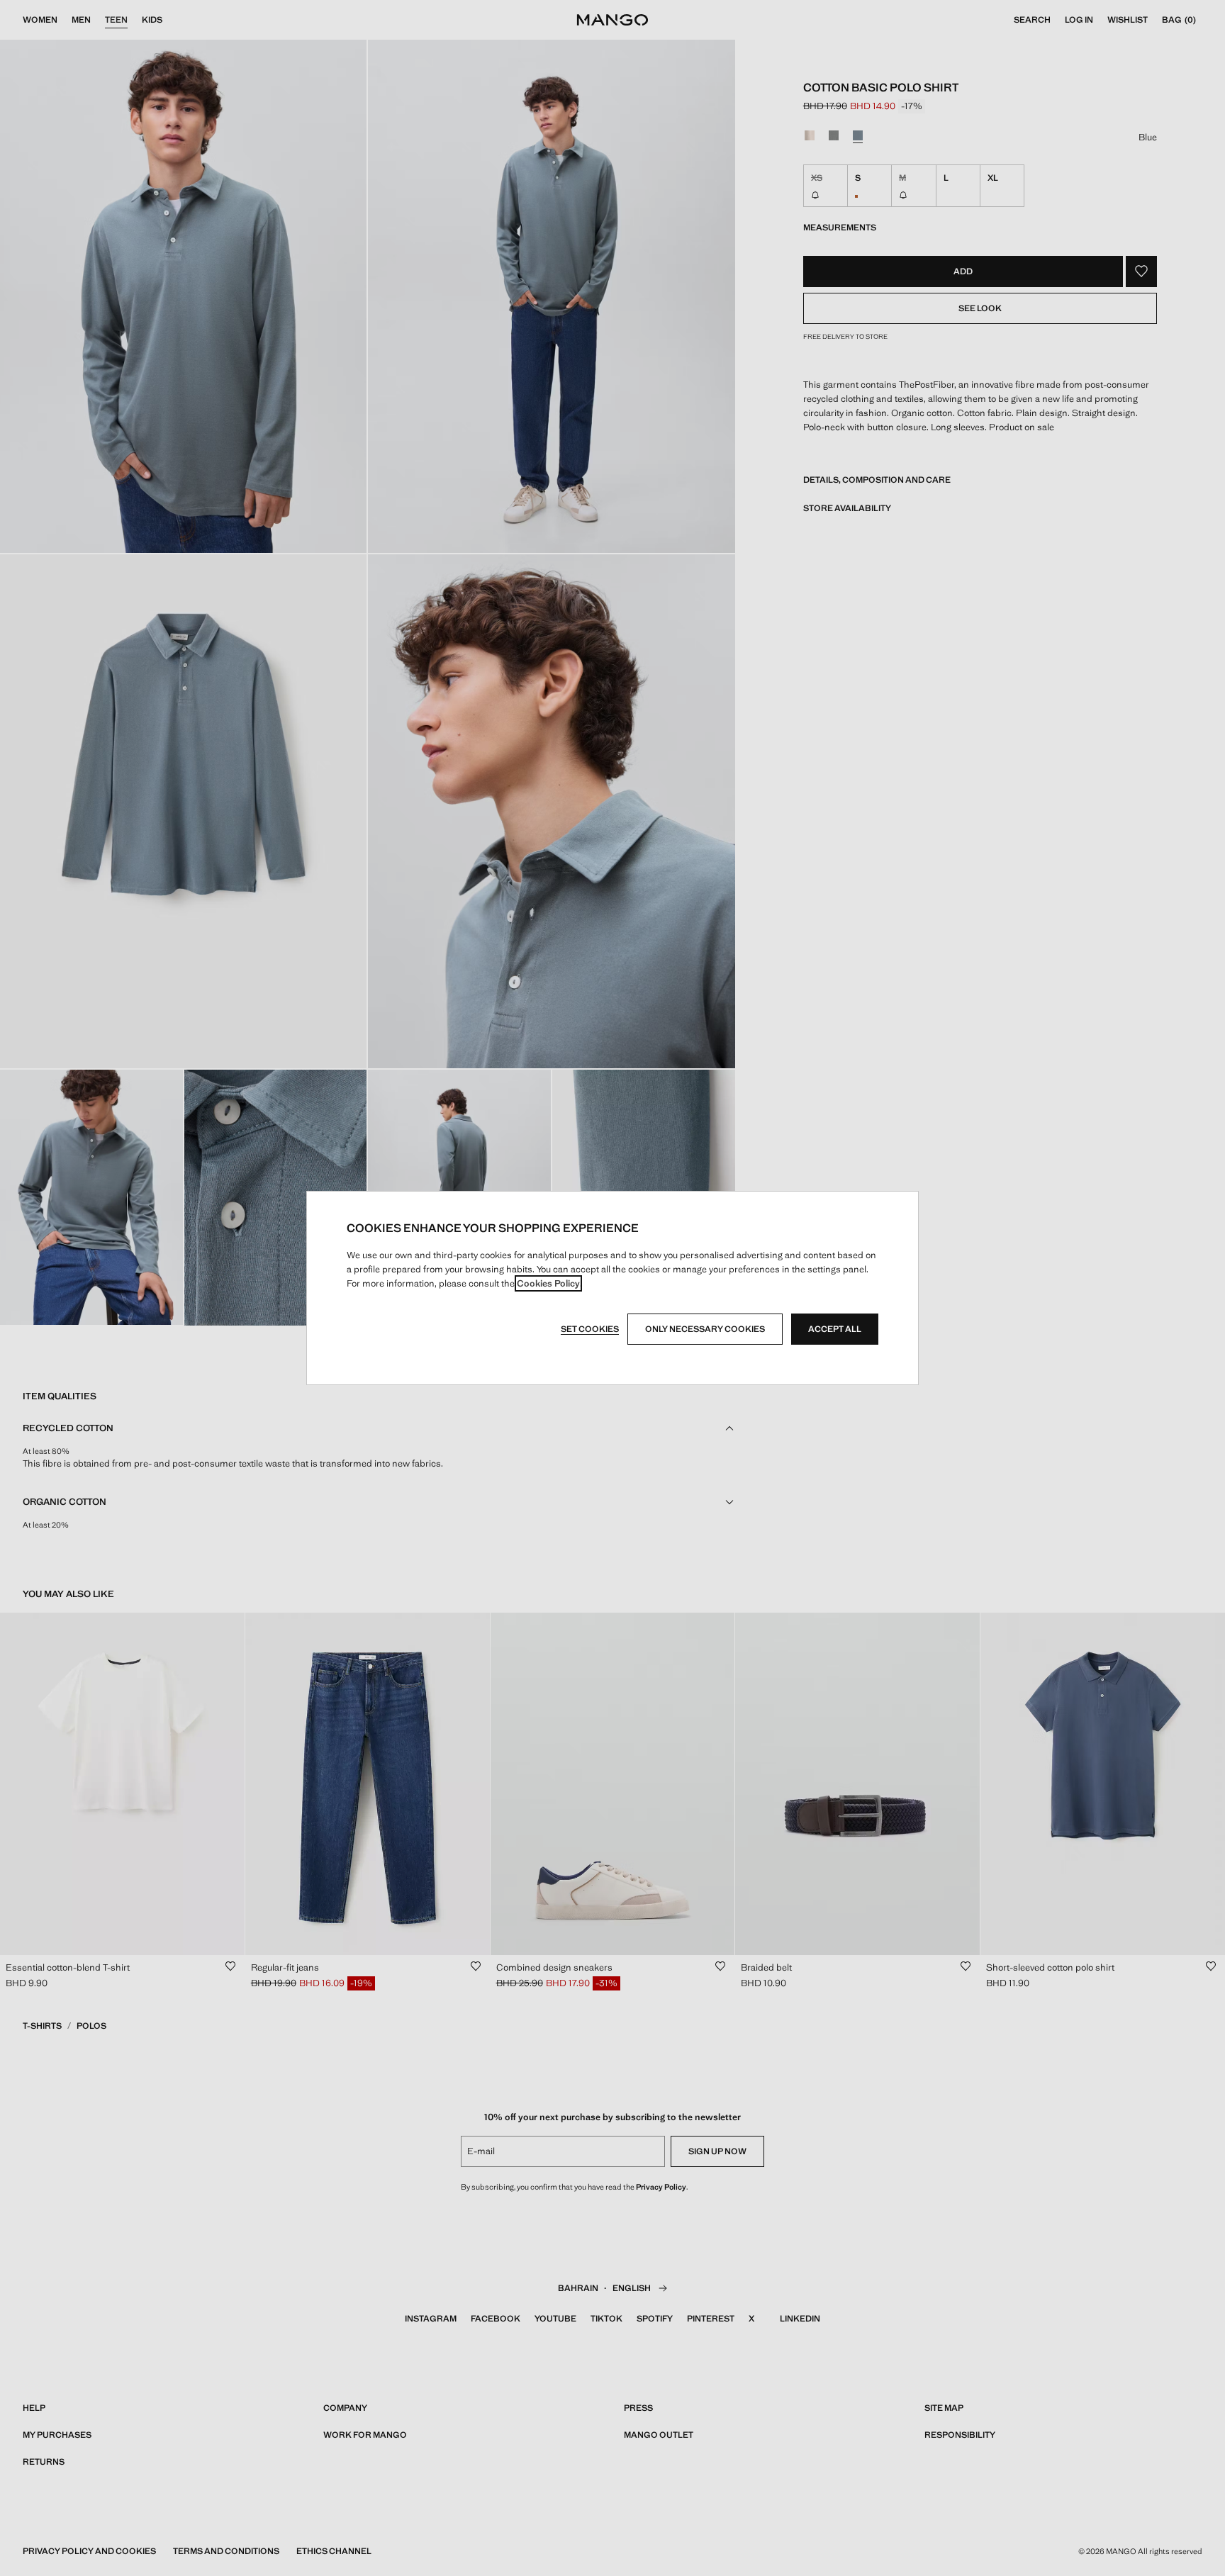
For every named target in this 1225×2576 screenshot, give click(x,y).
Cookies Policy (548, 1283)
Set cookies (590, 1329)
